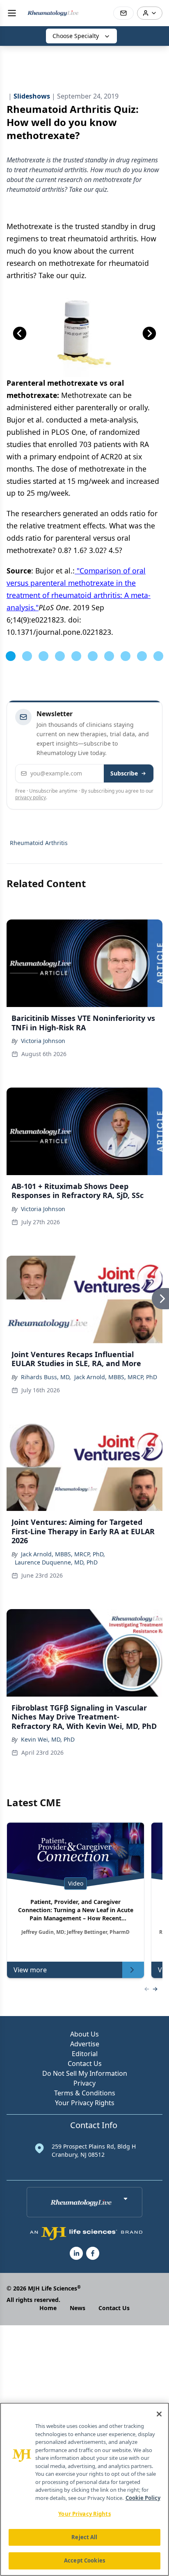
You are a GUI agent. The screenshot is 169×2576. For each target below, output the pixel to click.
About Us (84, 2034)
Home (48, 2308)
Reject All (84, 2537)
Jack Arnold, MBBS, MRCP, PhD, (63, 1554)
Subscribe (124, 773)
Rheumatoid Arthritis (39, 843)
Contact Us (85, 2063)
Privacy (84, 2083)
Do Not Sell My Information (85, 2073)
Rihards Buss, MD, (46, 1377)
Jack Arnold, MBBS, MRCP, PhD (116, 1377)
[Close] (159, 2414)
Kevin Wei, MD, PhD (48, 1739)
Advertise (85, 2044)
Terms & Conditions (85, 2093)
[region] (84, 2489)
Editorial (85, 2054)
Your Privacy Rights (85, 2103)
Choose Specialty (76, 36)
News (78, 2308)
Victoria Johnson (43, 1041)
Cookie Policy (143, 2498)
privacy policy (31, 797)
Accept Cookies (84, 2560)
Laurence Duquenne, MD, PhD (56, 1562)
